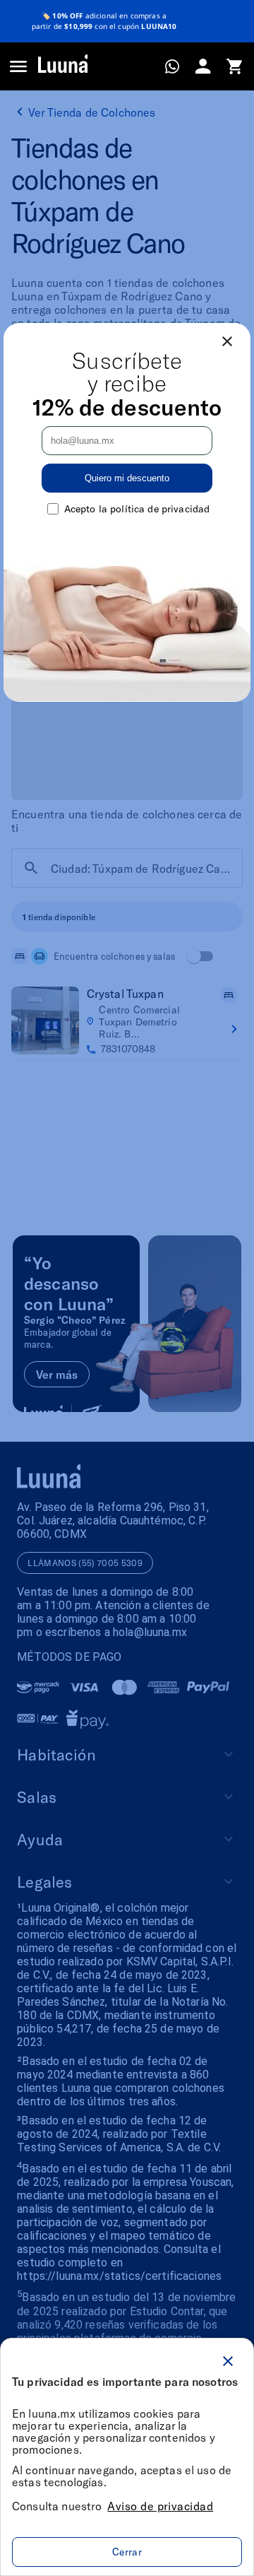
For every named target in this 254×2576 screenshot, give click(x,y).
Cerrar (127, 2552)
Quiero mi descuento (127, 478)
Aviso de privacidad (160, 2506)
